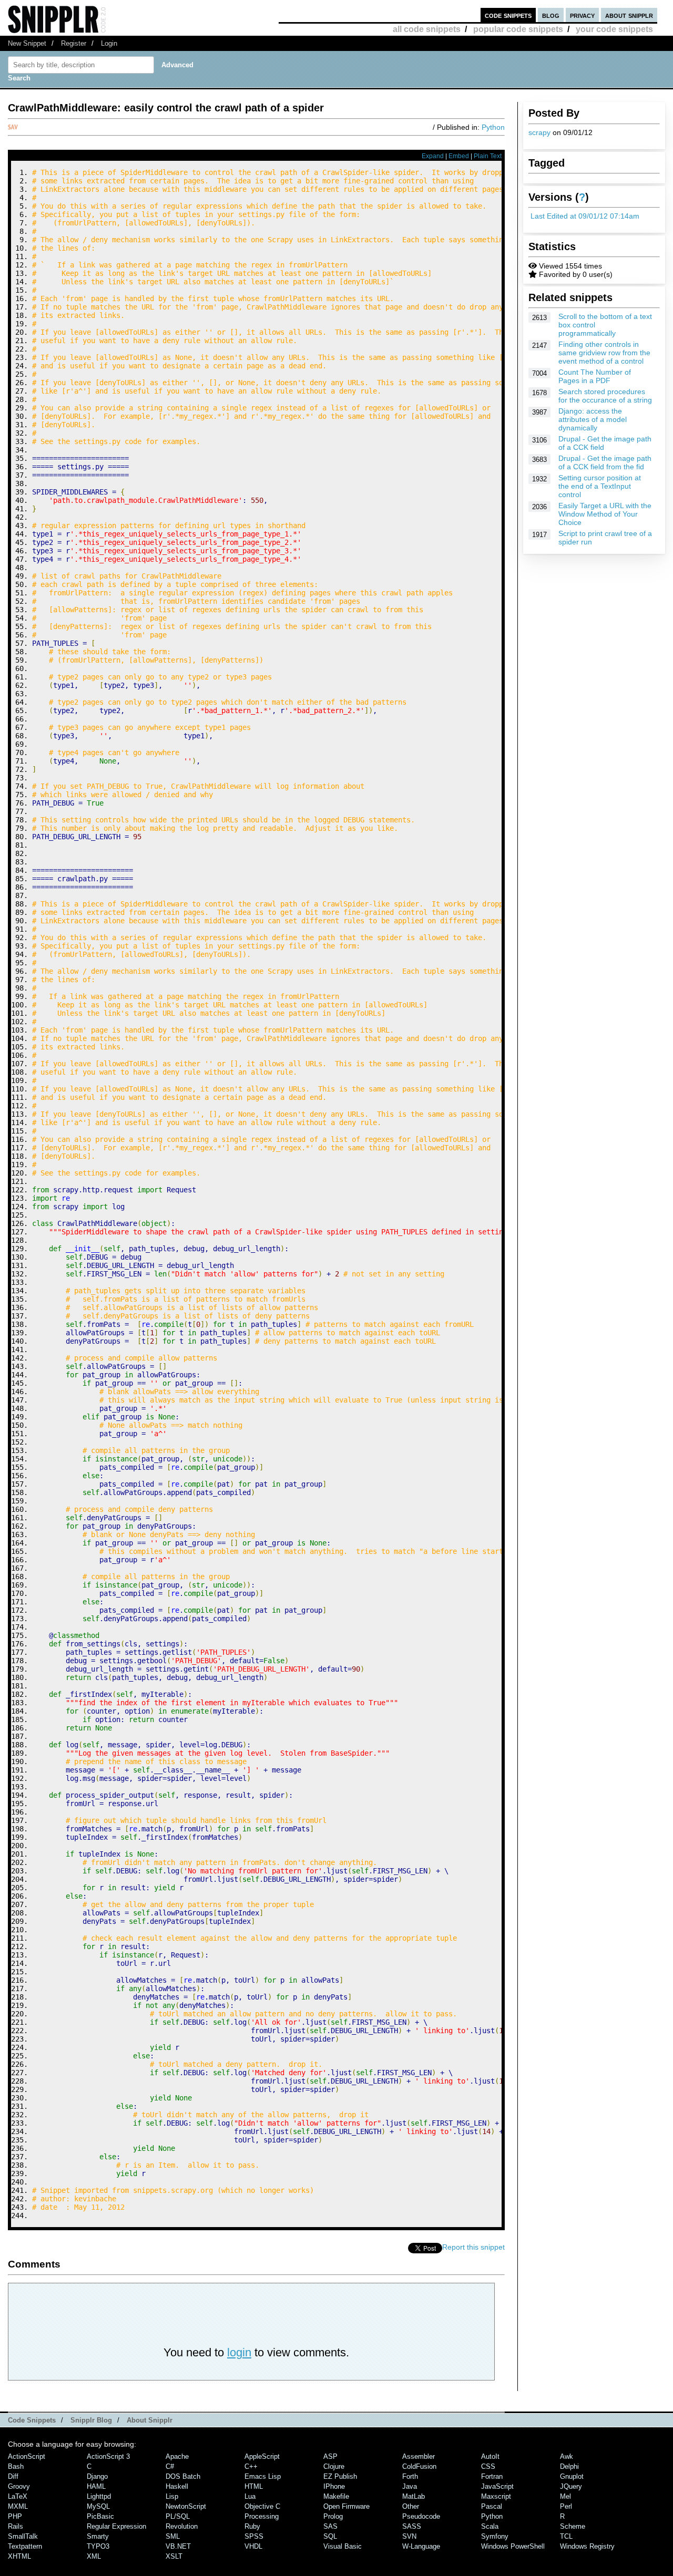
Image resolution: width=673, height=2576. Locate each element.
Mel (565, 2496)
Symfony (495, 2536)
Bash (16, 2466)
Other (411, 2506)
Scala (490, 2526)
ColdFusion (419, 2466)
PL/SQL (178, 2516)
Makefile (336, 2496)
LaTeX (18, 2496)
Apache (177, 2456)
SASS (412, 2526)
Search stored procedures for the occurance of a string (605, 396)
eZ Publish (340, 2476)
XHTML (19, 2556)
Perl (566, 2506)
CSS (488, 2466)
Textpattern (25, 2546)
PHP (15, 2516)
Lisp (172, 2496)
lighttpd (99, 2496)
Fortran (492, 2476)
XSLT (174, 2556)
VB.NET (178, 2546)
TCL (566, 2536)
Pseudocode (421, 2516)
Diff (13, 2476)
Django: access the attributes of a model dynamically (593, 419)
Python (493, 127)
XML (94, 2556)
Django (97, 2476)
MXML (18, 2506)
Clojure (334, 2466)
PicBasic (100, 2516)
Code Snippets (32, 2420)
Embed (459, 156)
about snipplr (629, 15)
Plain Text (488, 156)
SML (173, 2536)
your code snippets (614, 29)
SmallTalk (23, 2536)
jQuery (571, 2486)
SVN (409, 2536)
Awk (567, 2456)
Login (109, 43)
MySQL (98, 2506)
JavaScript (497, 2486)
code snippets (508, 15)
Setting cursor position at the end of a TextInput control (600, 486)
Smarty (98, 2536)
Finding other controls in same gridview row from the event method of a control (604, 353)
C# (170, 2466)
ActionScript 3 (108, 2456)
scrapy (539, 132)
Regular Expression (116, 2526)
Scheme (573, 2526)
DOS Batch (183, 2476)
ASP (330, 2456)
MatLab (414, 2496)
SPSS (254, 2536)
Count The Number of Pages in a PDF (595, 376)
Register (74, 43)
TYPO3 (98, 2546)
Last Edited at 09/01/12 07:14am (585, 216)
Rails (16, 2526)
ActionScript (27, 2456)
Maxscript (496, 2496)
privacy (582, 15)
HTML (254, 2486)
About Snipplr (150, 2420)
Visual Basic (343, 2546)
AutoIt (490, 2456)
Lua (250, 2496)
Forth (410, 2476)
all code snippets (427, 29)
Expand (433, 156)
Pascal (492, 2506)
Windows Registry (587, 2546)
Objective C (262, 2506)
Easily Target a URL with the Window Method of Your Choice (605, 514)
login (239, 2352)
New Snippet (27, 43)
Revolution (182, 2526)
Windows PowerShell (513, 2546)
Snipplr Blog (91, 2420)
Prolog (333, 2516)
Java (410, 2486)
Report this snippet (473, 2247)
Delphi (569, 2466)
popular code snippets (518, 29)
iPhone (334, 2486)
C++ (251, 2466)
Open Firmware (346, 2506)
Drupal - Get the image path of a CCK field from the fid (605, 462)
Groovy (19, 2486)
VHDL (253, 2546)
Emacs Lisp (263, 2476)
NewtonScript (186, 2506)
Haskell (177, 2486)
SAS (330, 2526)
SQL (330, 2536)
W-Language (421, 2546)
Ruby (252, 2526)
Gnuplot (572, 2476)
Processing (262, 2516)
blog (551, 15)
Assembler (419, 2456)
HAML (96, 2486)
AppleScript (262, 2456)
